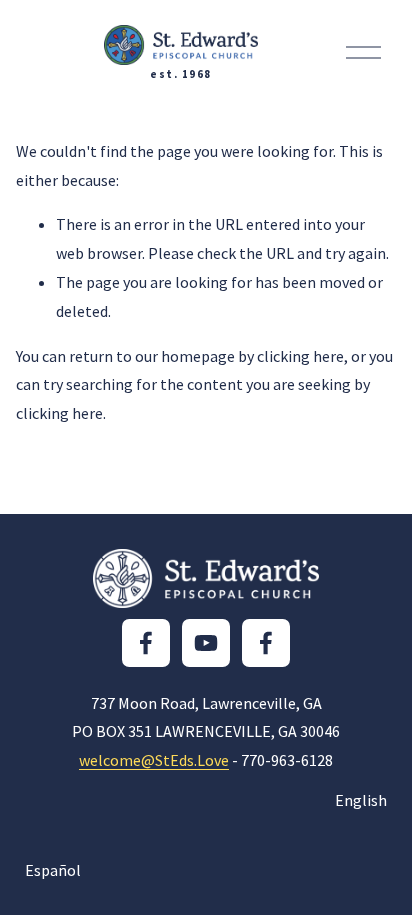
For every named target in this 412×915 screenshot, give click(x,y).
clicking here (300, 356)
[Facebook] (146, 643)
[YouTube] (206, 643)
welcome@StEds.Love (154, 760)
